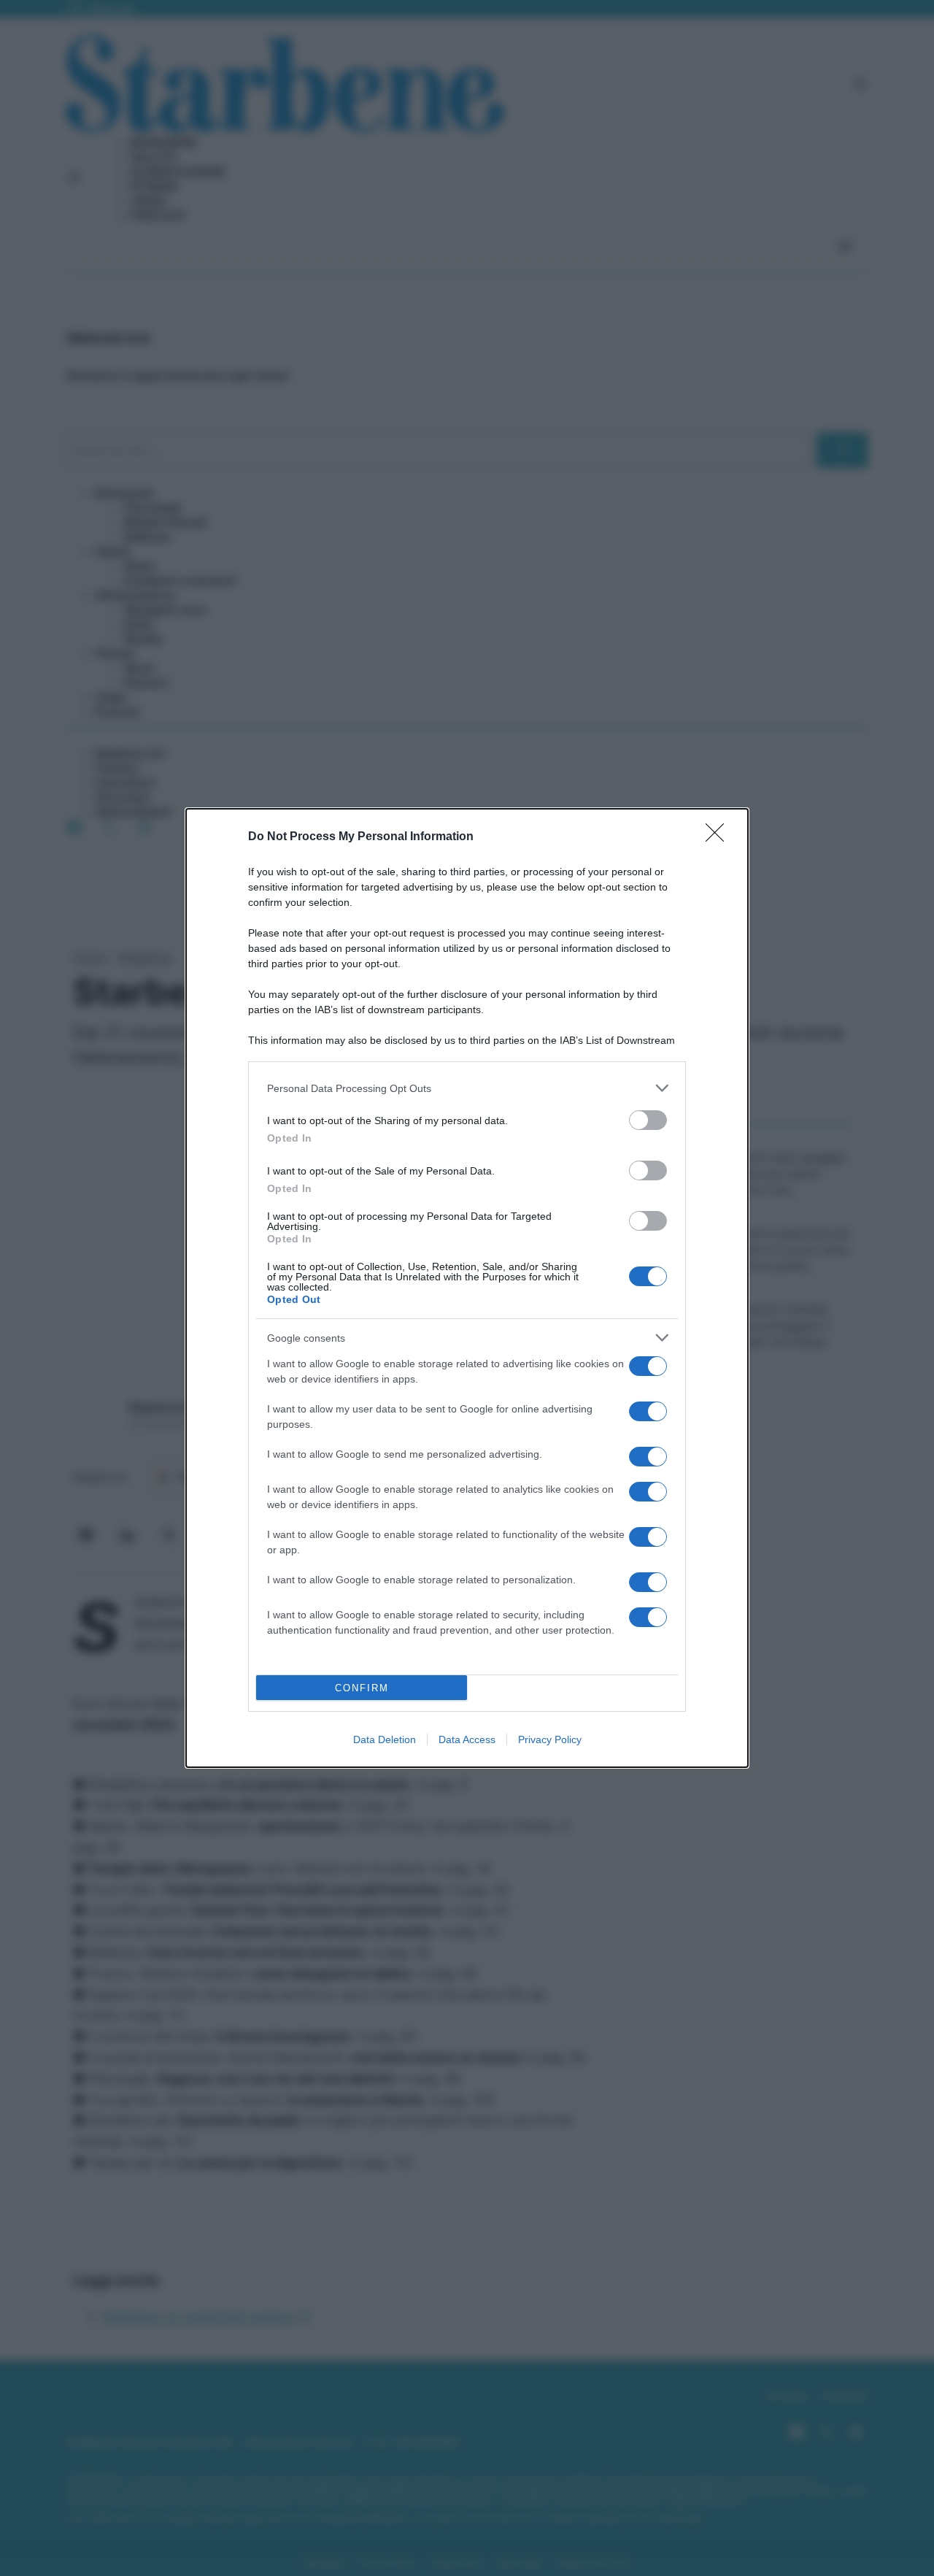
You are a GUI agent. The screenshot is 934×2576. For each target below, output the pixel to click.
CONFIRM (362, 1688)
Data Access (467, 1739)
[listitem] (467, 1088)
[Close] (719, 837)
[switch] (648, 1120)
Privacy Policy (550, 1739)
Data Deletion (385, 1739)
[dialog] (467, 1288)
